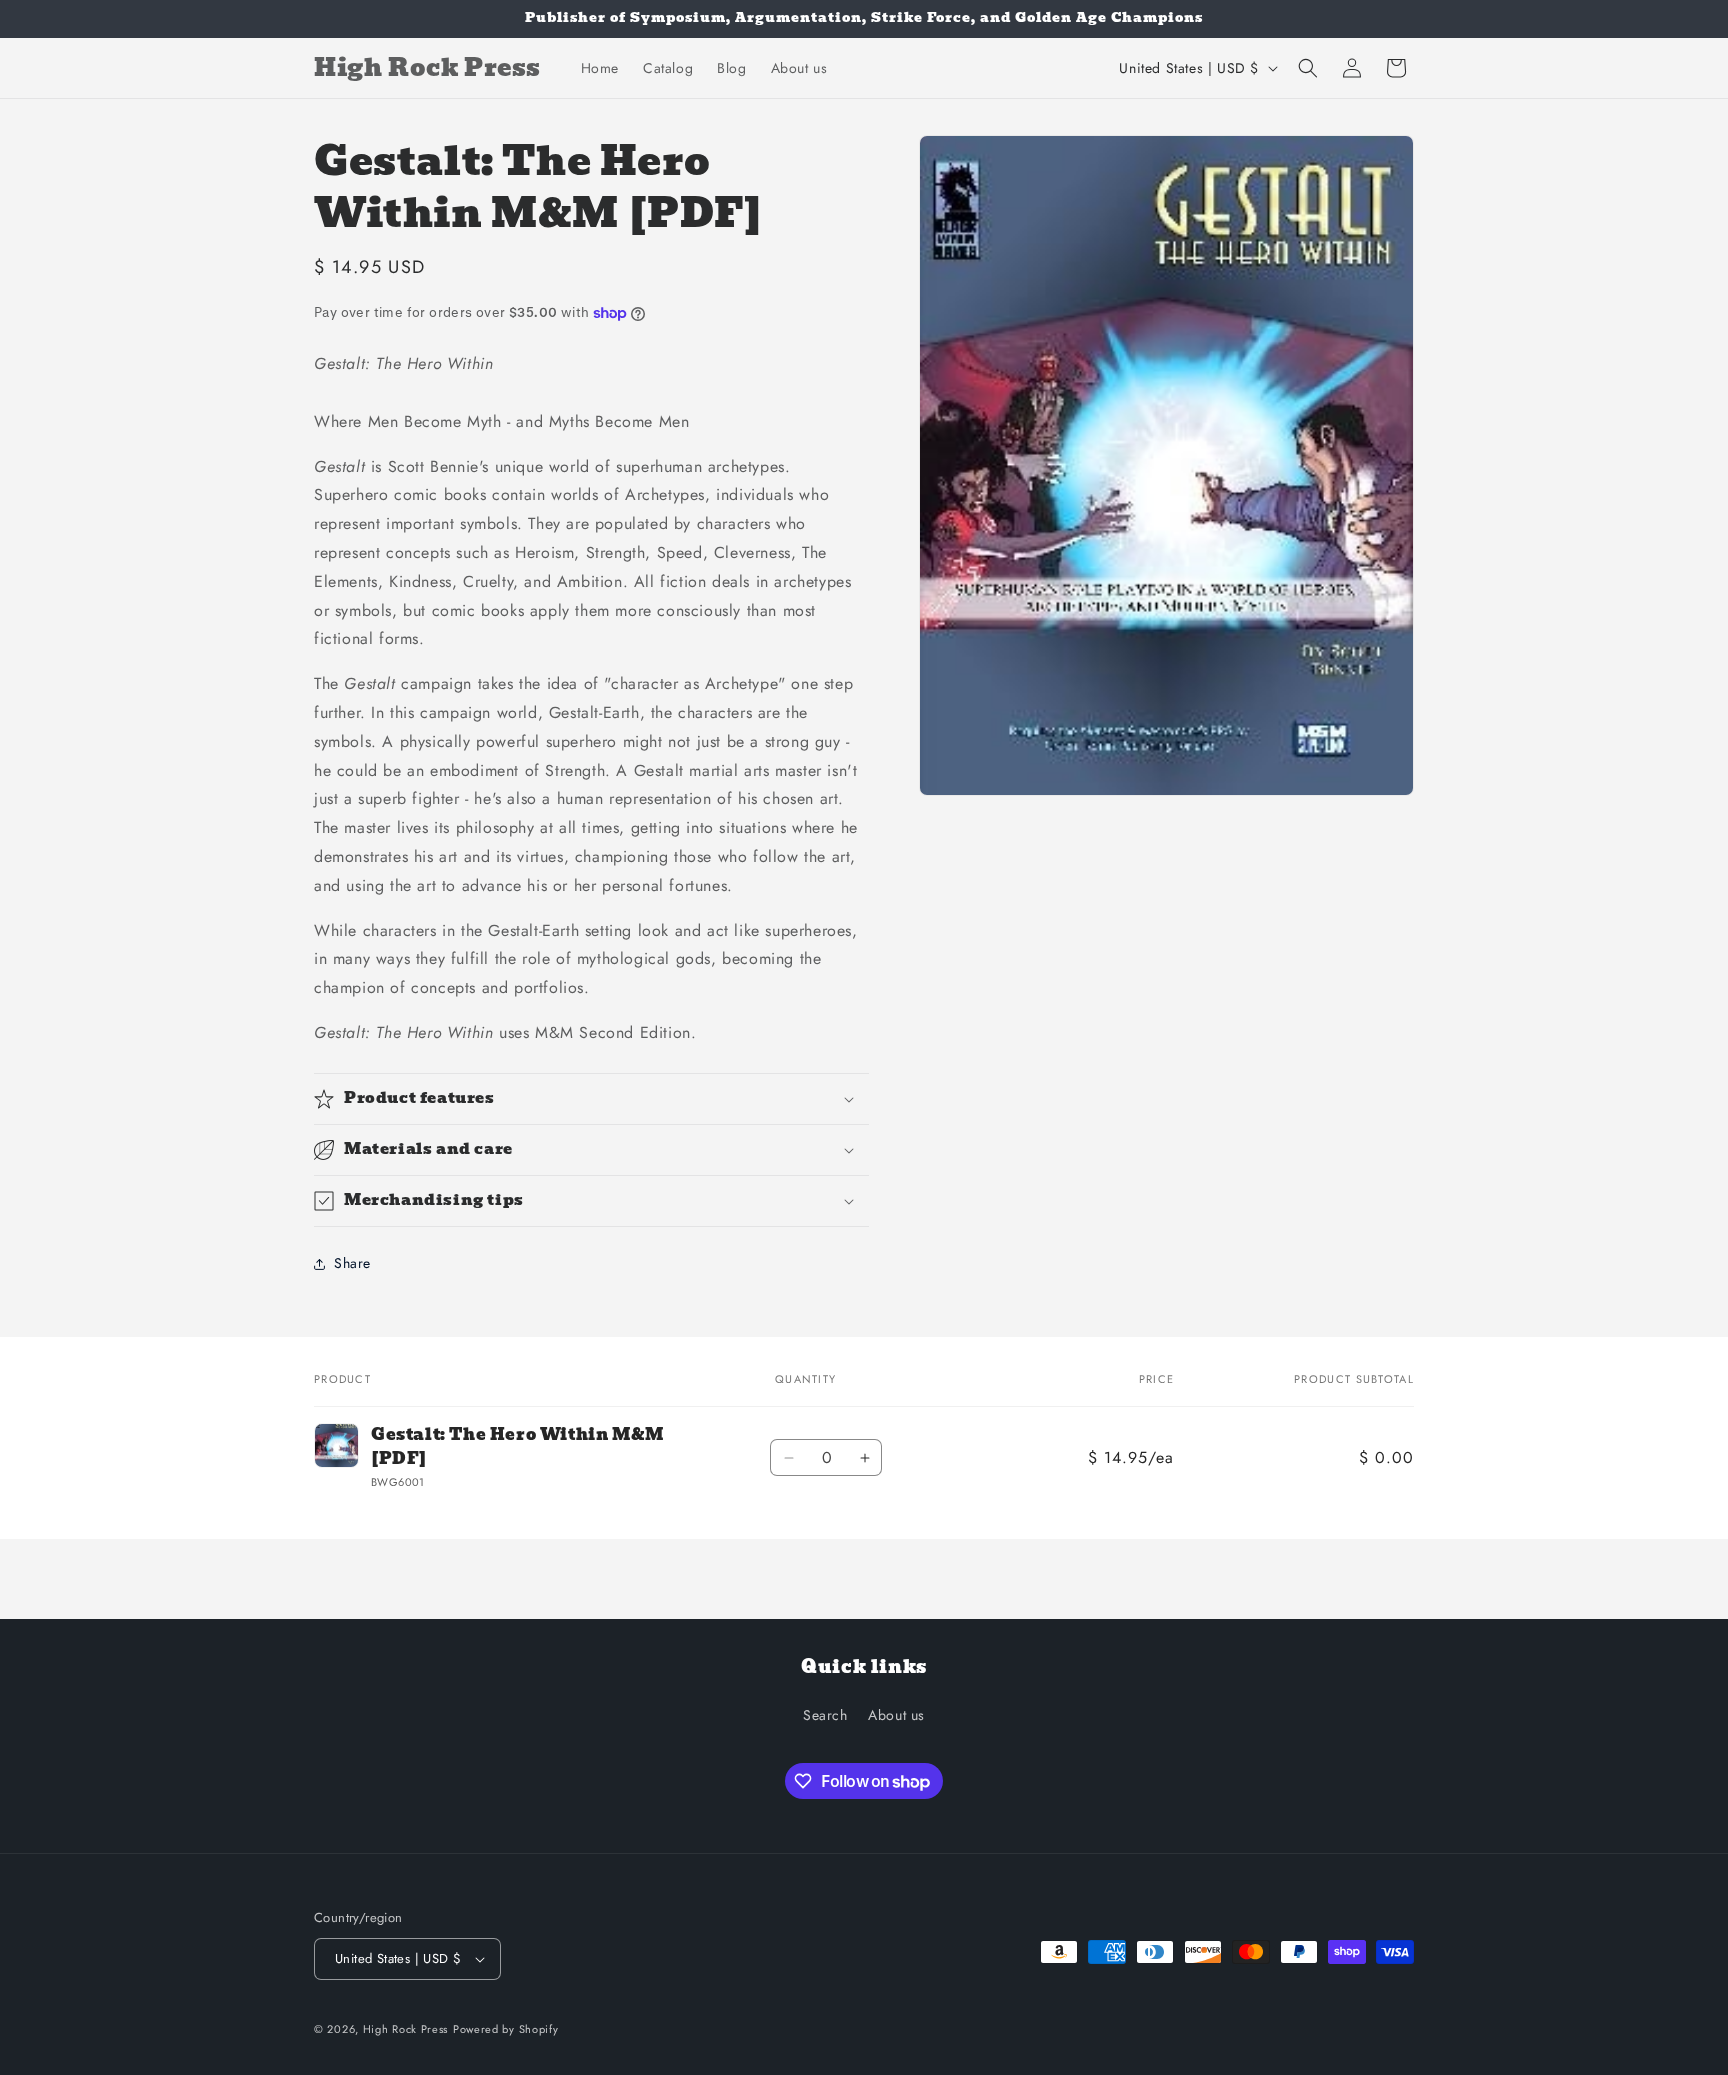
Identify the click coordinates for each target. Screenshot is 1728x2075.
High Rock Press (406, 2029)
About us (896, 1715)
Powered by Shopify (506, 2029)
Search (825, 1715)
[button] (1308, 68)
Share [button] (352, 1263)
